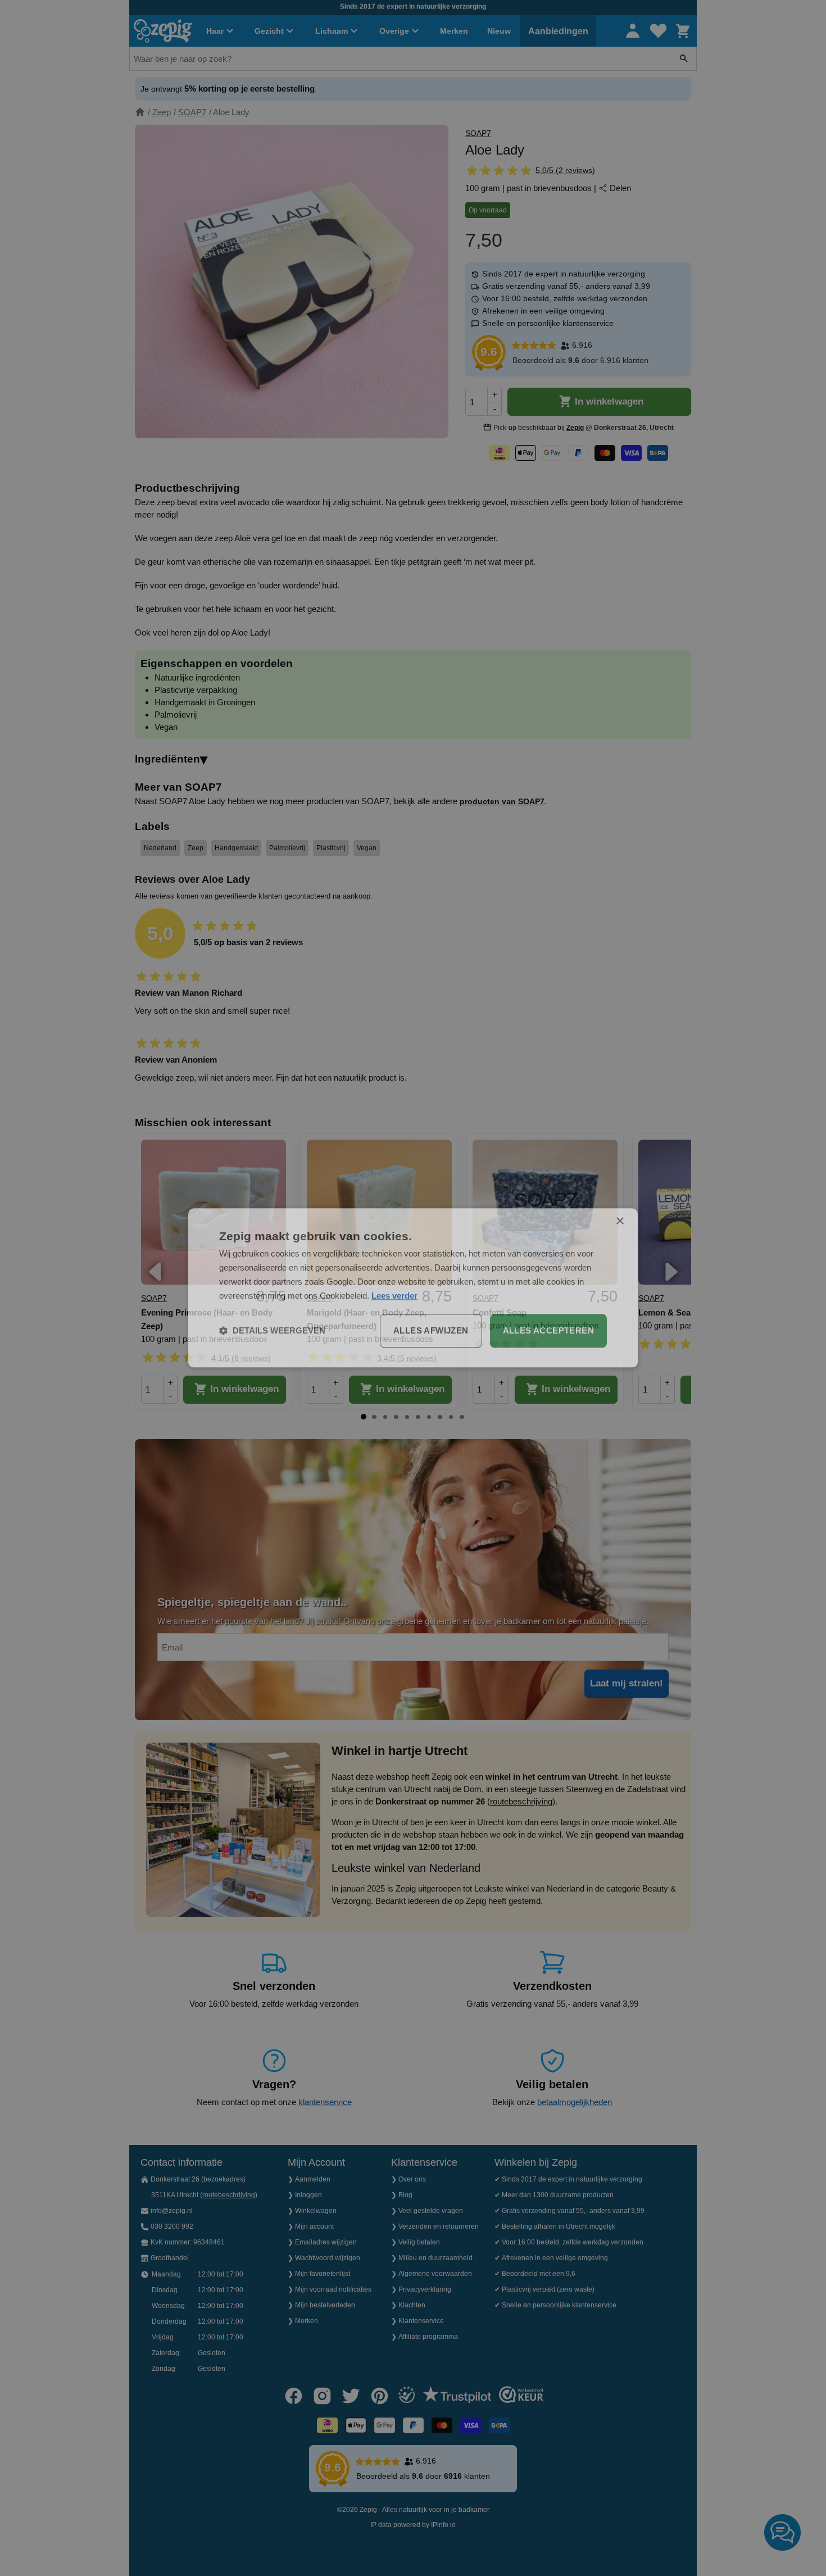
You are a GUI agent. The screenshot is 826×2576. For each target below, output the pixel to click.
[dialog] (413, 1288)
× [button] (619, 1221)
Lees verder (394, 1296)
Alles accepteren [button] (548, 1331)
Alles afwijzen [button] (431, 1331)
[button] (272, 1331)
